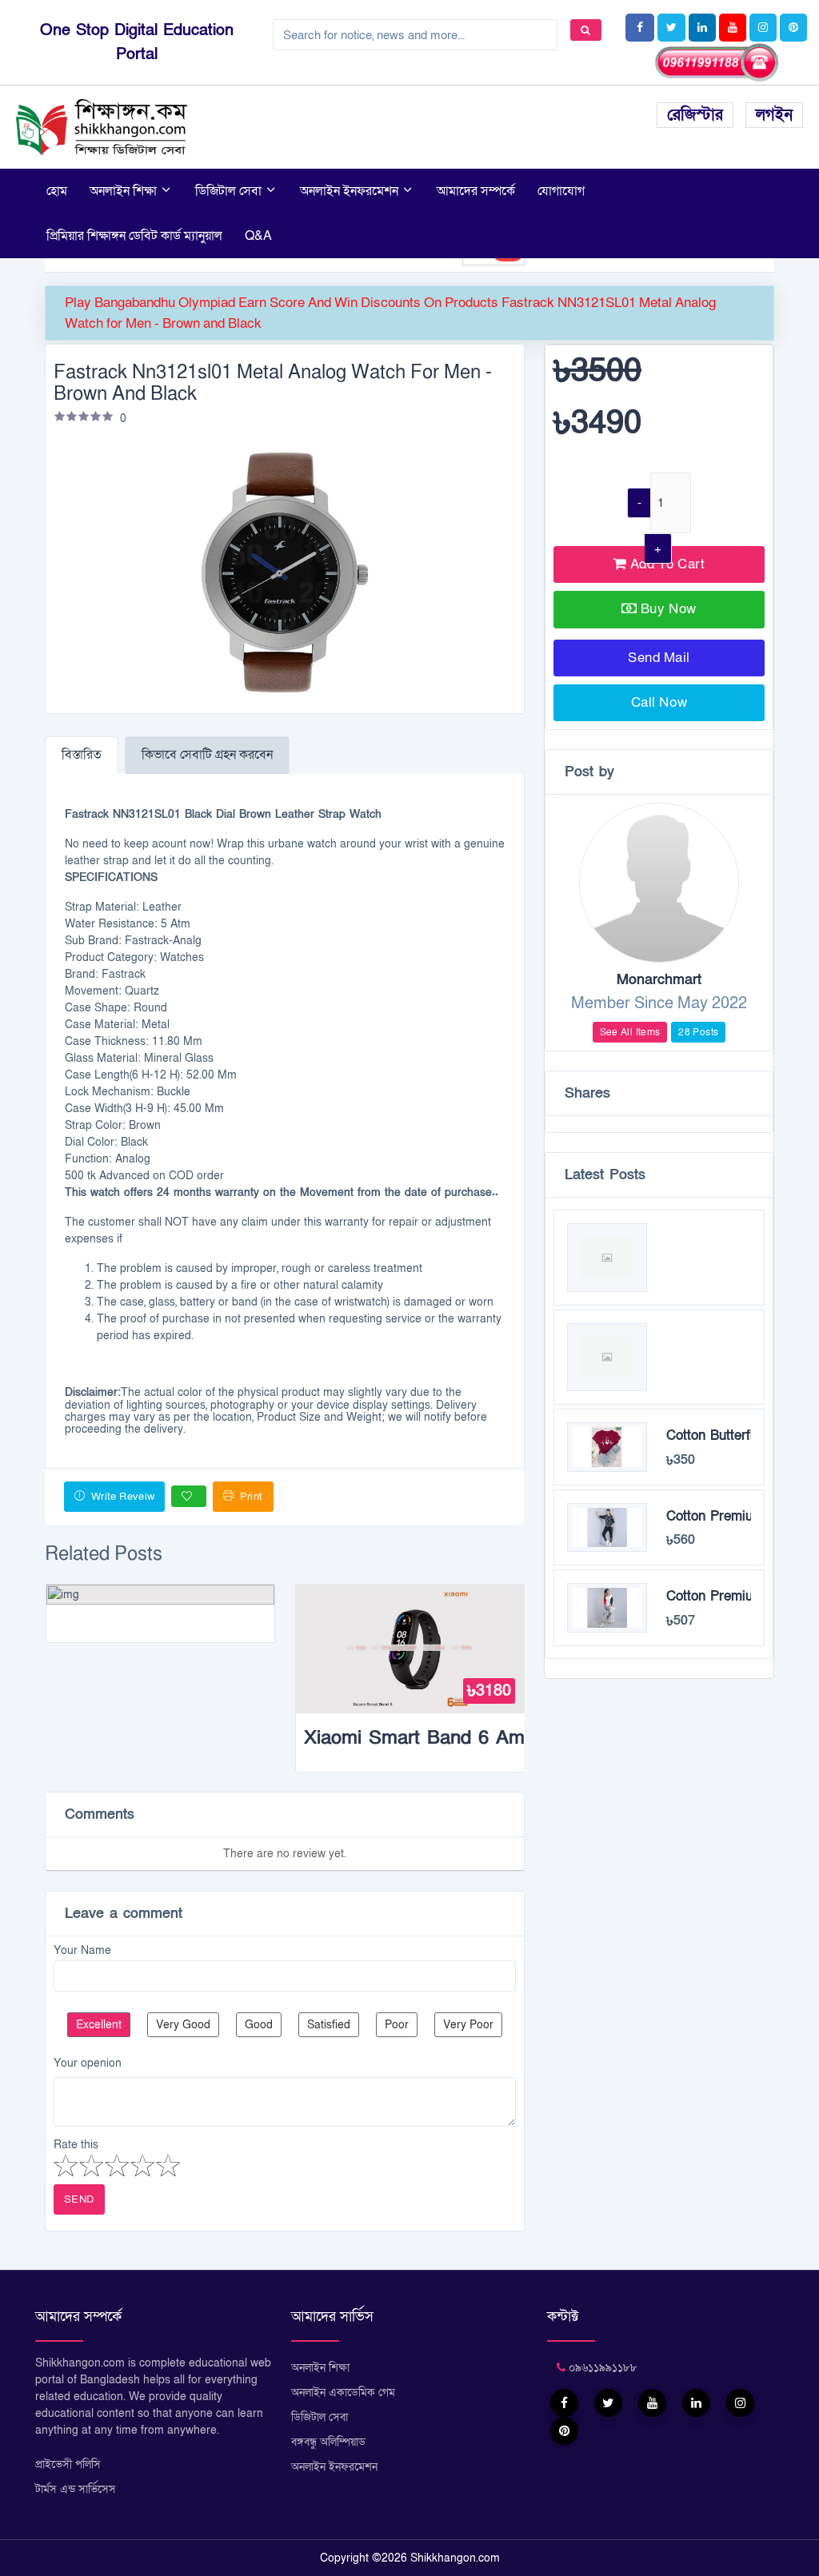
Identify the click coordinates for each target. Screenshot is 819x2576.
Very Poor (468, 2025)
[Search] (585, 30)
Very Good (183, 2025)
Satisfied (329, 2025)
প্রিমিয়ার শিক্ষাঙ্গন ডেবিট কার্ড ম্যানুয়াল (134, 236)
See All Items (630, 1032)
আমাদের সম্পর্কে (476, 191)
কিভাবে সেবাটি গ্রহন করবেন (207, 755)
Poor (397, 2025)
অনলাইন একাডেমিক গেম (343, 2393)
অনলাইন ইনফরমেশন (351, 191)
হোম (57, 191)
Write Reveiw (121, 1497)
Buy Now (669, 609)
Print (250, 1497)
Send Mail (659, 658)
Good (259, 2025)
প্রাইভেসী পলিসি (68, 2464)
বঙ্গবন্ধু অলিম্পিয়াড (328, 2442)
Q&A (258, 236)
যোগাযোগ (561, 191)
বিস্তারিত (82, 755)
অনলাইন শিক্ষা (125, 191)
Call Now (659, 702)
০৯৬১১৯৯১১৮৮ (601, 2368)
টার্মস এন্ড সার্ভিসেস (76, 2489)
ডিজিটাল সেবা (230, 191)
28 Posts (698, 1032)
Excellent (99, 2025)
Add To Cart (665, 564)
